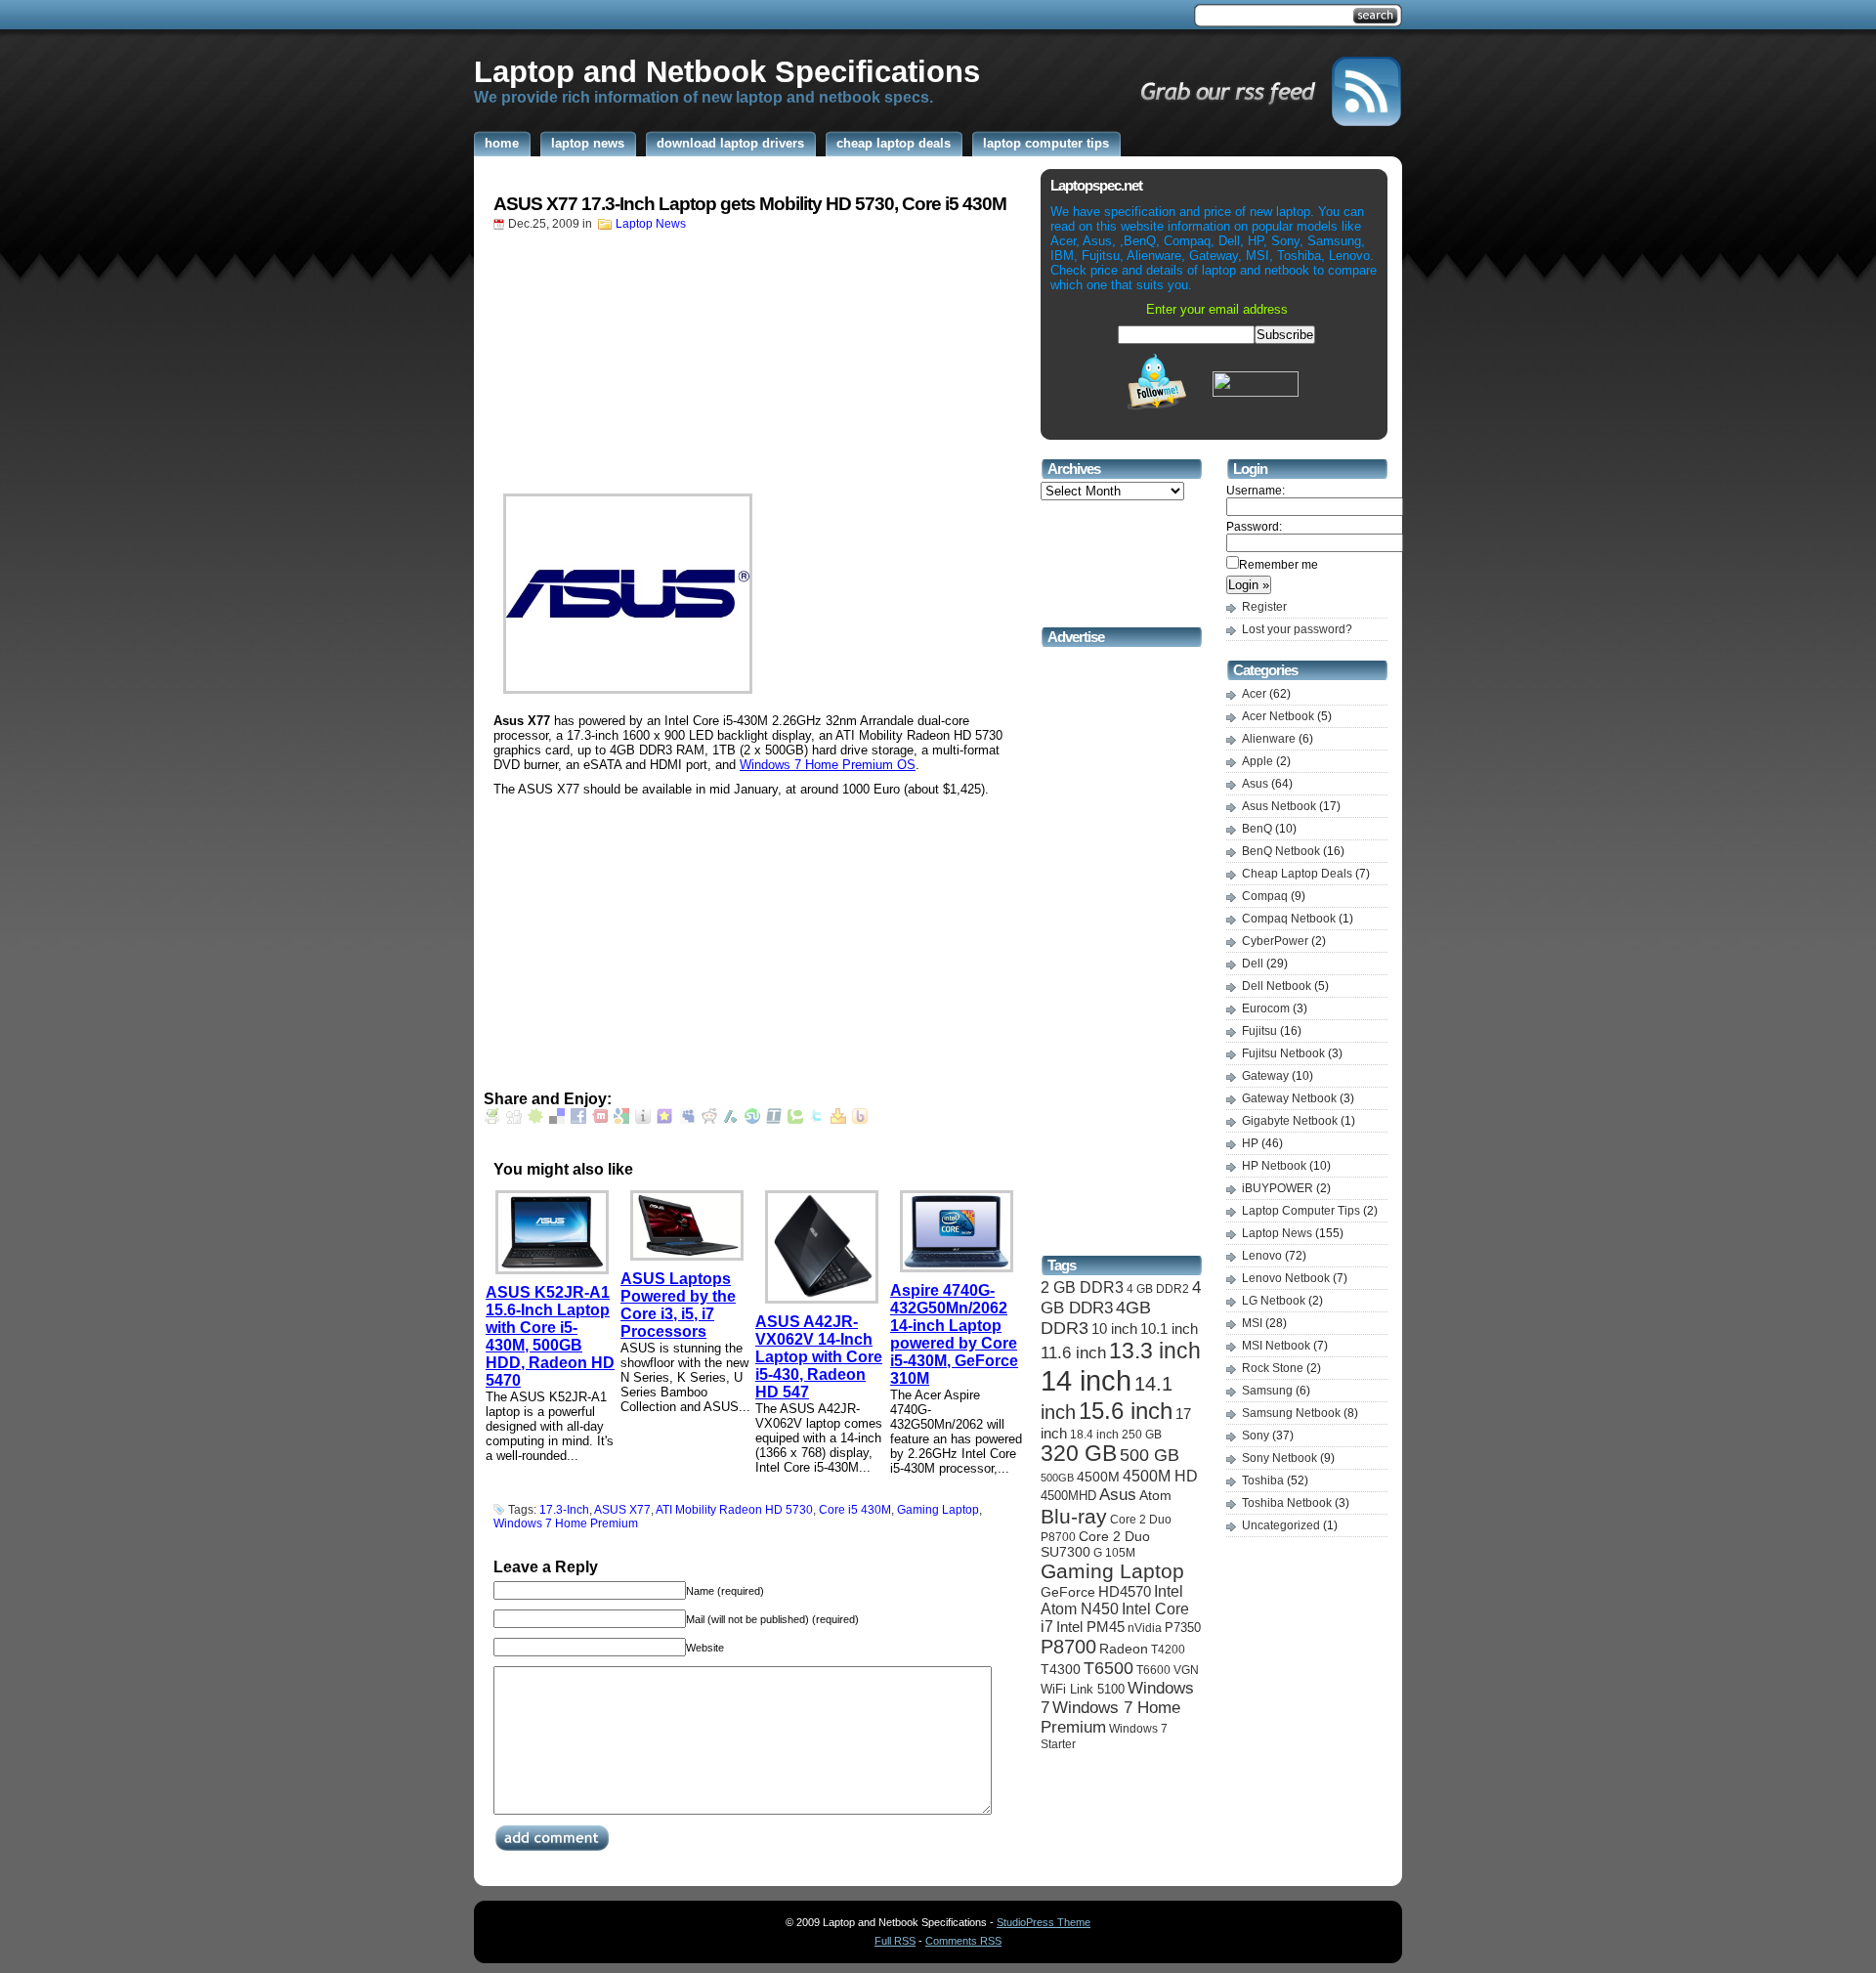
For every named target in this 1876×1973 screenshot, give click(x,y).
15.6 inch (1126, 1411)
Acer (1254, 694)
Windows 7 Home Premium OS (828, 765)
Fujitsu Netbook (1283, 1053)
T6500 (1109, 1668)
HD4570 (1125, 1592)
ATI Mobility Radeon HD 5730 (734, 1510)
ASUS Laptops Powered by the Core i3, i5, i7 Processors (678, 1305)
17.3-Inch (564, 1510)
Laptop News (651, 224)
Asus (1118, 1495)
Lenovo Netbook (1286, 1278)
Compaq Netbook (1289, 919)
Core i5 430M (855, 1510)
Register (1264, 607)
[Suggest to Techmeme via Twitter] (774, 1119)
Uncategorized (1281, 1525)
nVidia (1145, 1628)
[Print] (492, 1119)
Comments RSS (963, 1941)
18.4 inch (1094, 1434)
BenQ (1257, 829)
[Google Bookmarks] (621, 1119)
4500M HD (1160, 1476)
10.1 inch (1169, 1329)
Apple (1258, 761)
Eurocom (1266, 1008)
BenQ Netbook (1281, 851)
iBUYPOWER (1278, 1188)
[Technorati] (795, 1119)
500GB (1057, 1478)
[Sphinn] (535, 1119)
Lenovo (1262, 1256)
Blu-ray (1074, 1516)
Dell (1253, 964)
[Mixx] (600, 1119)
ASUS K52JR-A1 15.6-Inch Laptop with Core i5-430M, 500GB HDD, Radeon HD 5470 (550, 1336)
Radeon (1124, 1649)
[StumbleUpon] (752, 1119)
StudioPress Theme (1044, 1922)
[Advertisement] (830, 18)
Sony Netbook (1279, 1458)
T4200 (1168, 1649)
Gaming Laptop (938, 1510)
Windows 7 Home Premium (566, 1523)
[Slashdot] (731, 1119)
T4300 (1061, 1670)
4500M (1098, 1477)
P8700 (1068, 1647)
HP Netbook (1274, 1166)
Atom (1155, 1495)
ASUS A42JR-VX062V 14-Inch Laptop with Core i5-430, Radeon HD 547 (819, 1357)
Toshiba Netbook (1287, 1503)
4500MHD (1068, 1496)
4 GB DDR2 (1158, 1289)
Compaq (1265, 896)
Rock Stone (1273, 1368)
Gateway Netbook (1289, 1098)
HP (1250, 1143)
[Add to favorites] (664, 1119)
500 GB (1150, 1455)
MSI (1252, 1323)
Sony (1256, 1436)
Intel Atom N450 (1112, 1600)
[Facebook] (578, 1119)
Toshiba (1263, 1480)
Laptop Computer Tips (1301, 1211)
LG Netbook (1274, 1301)
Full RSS (895, 1941)
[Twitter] (817, 1119)
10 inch (1114, 1329)
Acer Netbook (1278, 716)
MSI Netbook (1276, 1346)
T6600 (1153, 1670)
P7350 (1183, 1628)
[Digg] (514, 1119)
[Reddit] (709, 1119)
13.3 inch (1155, 1351)
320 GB (1079, 1454)
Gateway (1265, 1076)
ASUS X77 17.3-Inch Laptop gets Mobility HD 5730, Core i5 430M (750, 204)
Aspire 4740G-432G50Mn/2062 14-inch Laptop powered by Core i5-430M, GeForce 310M (954, 1334)
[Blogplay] (643, 1119)
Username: (1256, 491)
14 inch (1086, 1380)
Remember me (1279, 565)
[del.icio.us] (557, 1119)
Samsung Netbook (1291, 1413)
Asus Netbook (1279, 806)
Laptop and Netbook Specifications (727, 71)
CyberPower (1275, 941)
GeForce (1068, 1592)
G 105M (1114, 1553)
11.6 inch (1073, 1353)
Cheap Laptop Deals (1297, 874)
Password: (1254, 527)
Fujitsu (1259, 1031)
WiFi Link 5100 (1083, 1689)
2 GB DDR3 (1082, 1287)
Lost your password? (1297, 629)
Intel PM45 (1090, 1627)
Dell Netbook (1277, 986)
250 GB (1142, 1435)
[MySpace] (688, 1119)
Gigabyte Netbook (1290, 1121)
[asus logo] (752, 594)
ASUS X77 (622, 1510)
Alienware (1269, 739)
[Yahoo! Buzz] (860, 1119)
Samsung (1267, 1391)
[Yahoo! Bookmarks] (838, 1119)
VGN (1186, 1670)
